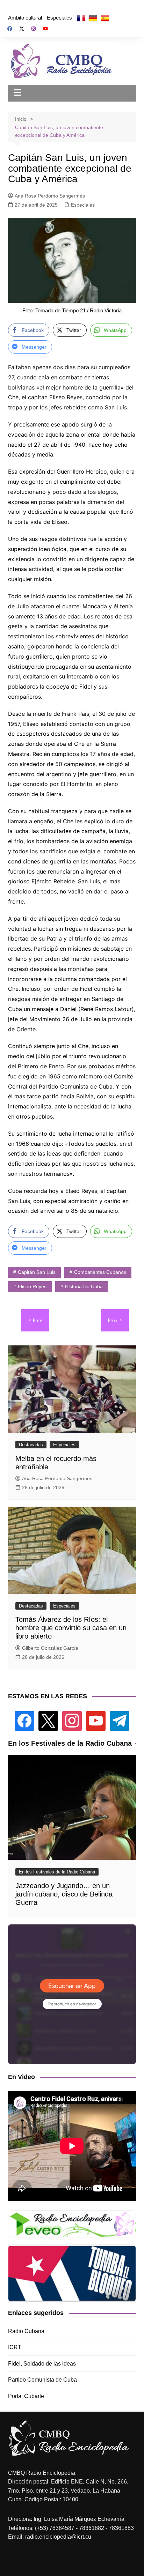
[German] (93, 18)
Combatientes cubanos (100, 1272)
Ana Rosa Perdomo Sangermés (50, 196)
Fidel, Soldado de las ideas (42, 2364)
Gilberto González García (50, 1648)
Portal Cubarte (26, 2396)
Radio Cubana (26, 2331)
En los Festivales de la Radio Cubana (57, 1872)
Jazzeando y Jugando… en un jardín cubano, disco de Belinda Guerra (64, 1894)
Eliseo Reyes (32, 1286)
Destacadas (31, 1445)
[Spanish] (105, 18)
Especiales (59, 18)
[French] (81, 18)
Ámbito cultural (25, 18)
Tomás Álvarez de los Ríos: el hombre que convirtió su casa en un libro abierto (71, 1628)
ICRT (15, 2347)
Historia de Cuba (84, 1286)
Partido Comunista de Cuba (42, 2380)
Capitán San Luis (37, 1272)
